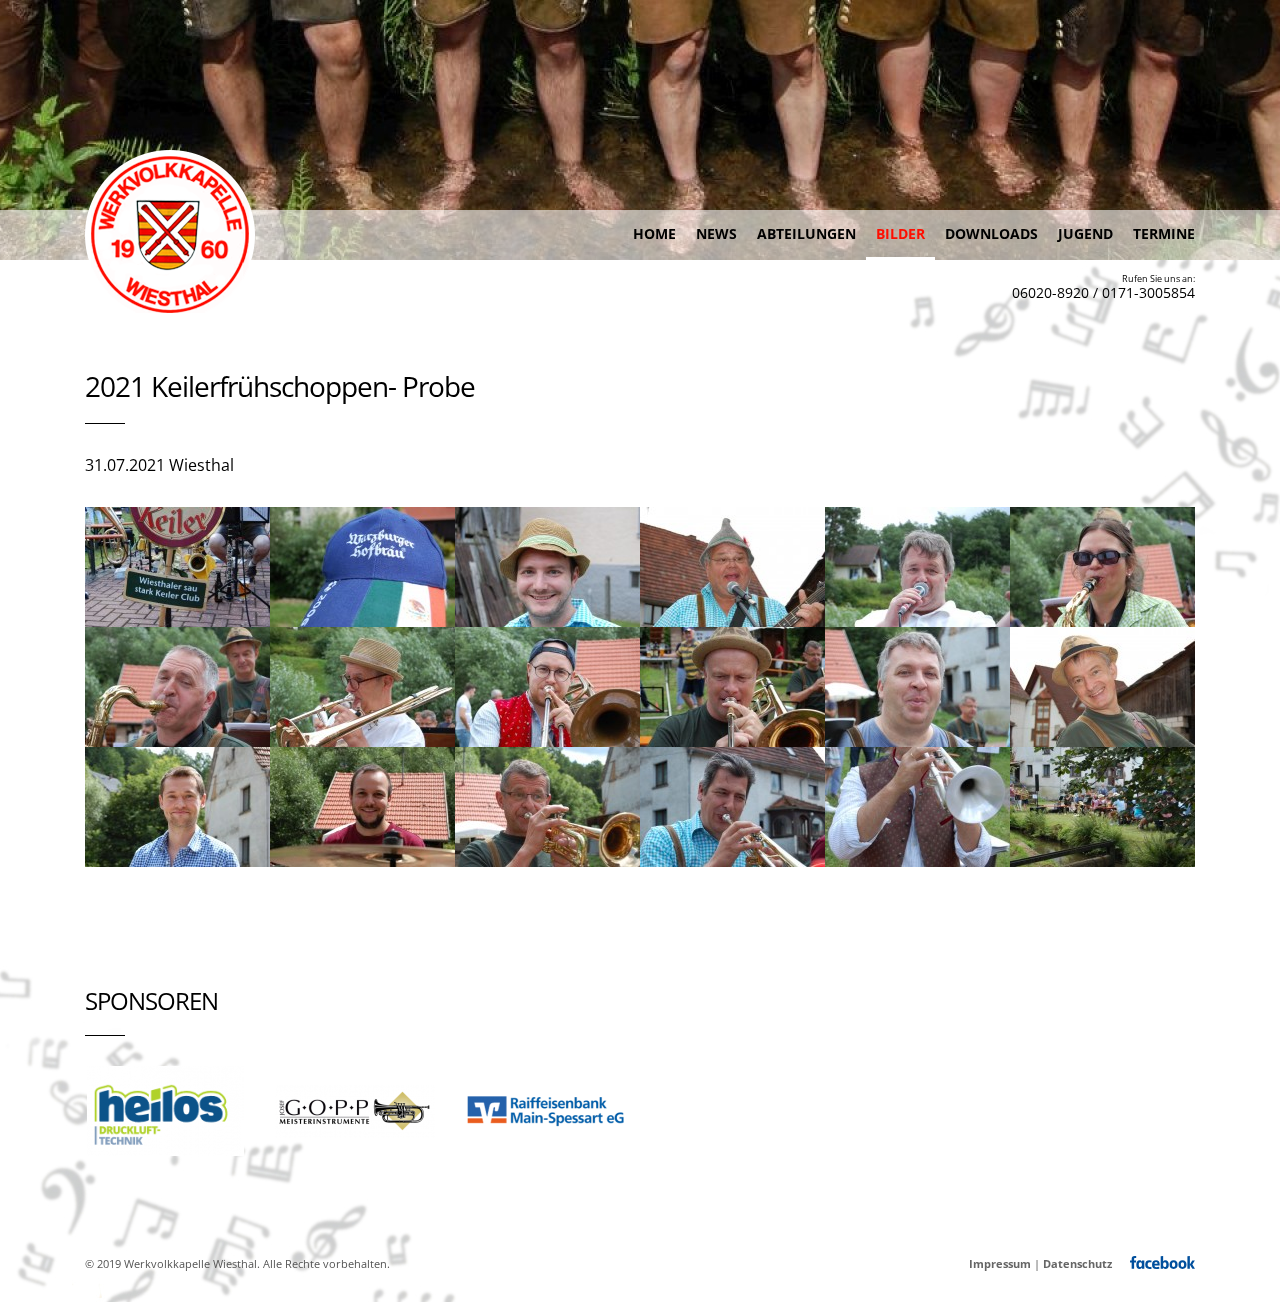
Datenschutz (1077, 1263)
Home (654, 233)
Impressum (1000, 1263)
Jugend (1085, 233)
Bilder (900, 233)
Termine (1164, 233)
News (716, 233)
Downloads (991, 233)
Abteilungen (806, 233)
